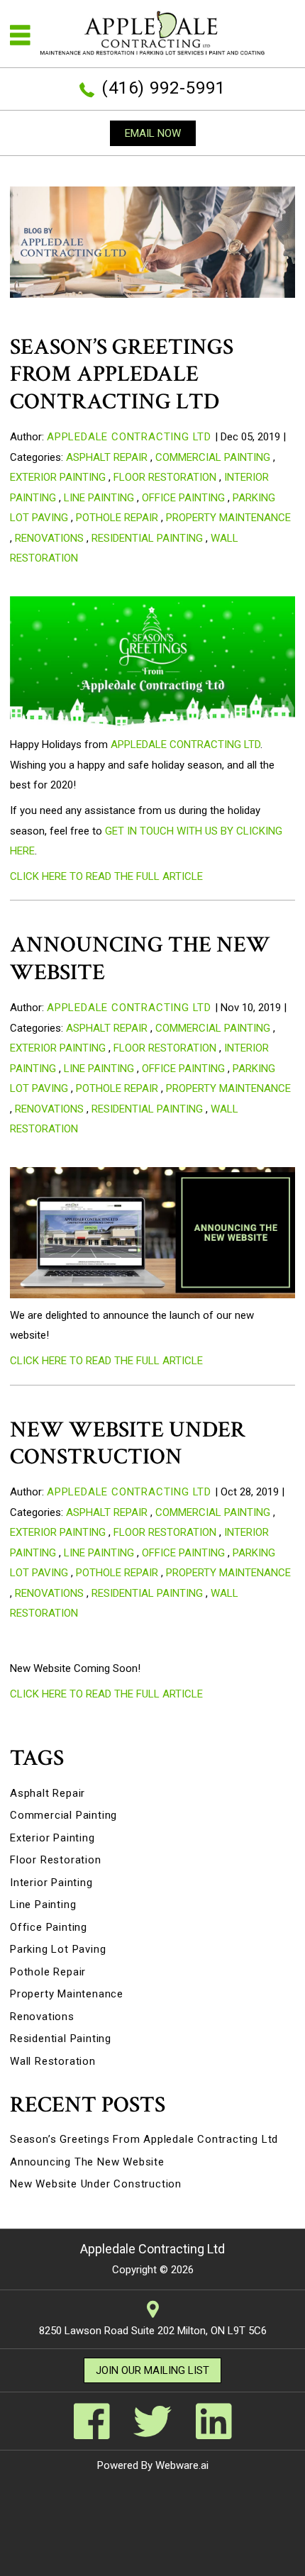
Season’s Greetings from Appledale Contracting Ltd (122, 374)
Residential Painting (147, 538)
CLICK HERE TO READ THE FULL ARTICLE (106, 876)
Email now (153, 133)
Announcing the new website (140, 958)
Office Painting (183, 498)
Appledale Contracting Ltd (185, 745)
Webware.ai (182, 2465)
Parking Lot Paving (58, 1949)
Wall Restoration (53, 2061)
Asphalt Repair (107, 457)
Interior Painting (51, 1883)
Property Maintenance (228, 518)
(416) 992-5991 (163, 88)
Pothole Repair (117, 518)
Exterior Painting (58, 477)
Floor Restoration (165, 477)
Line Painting (99, 498)
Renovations (49, 538)
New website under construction (128, 1443)
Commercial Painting (213, 457)
